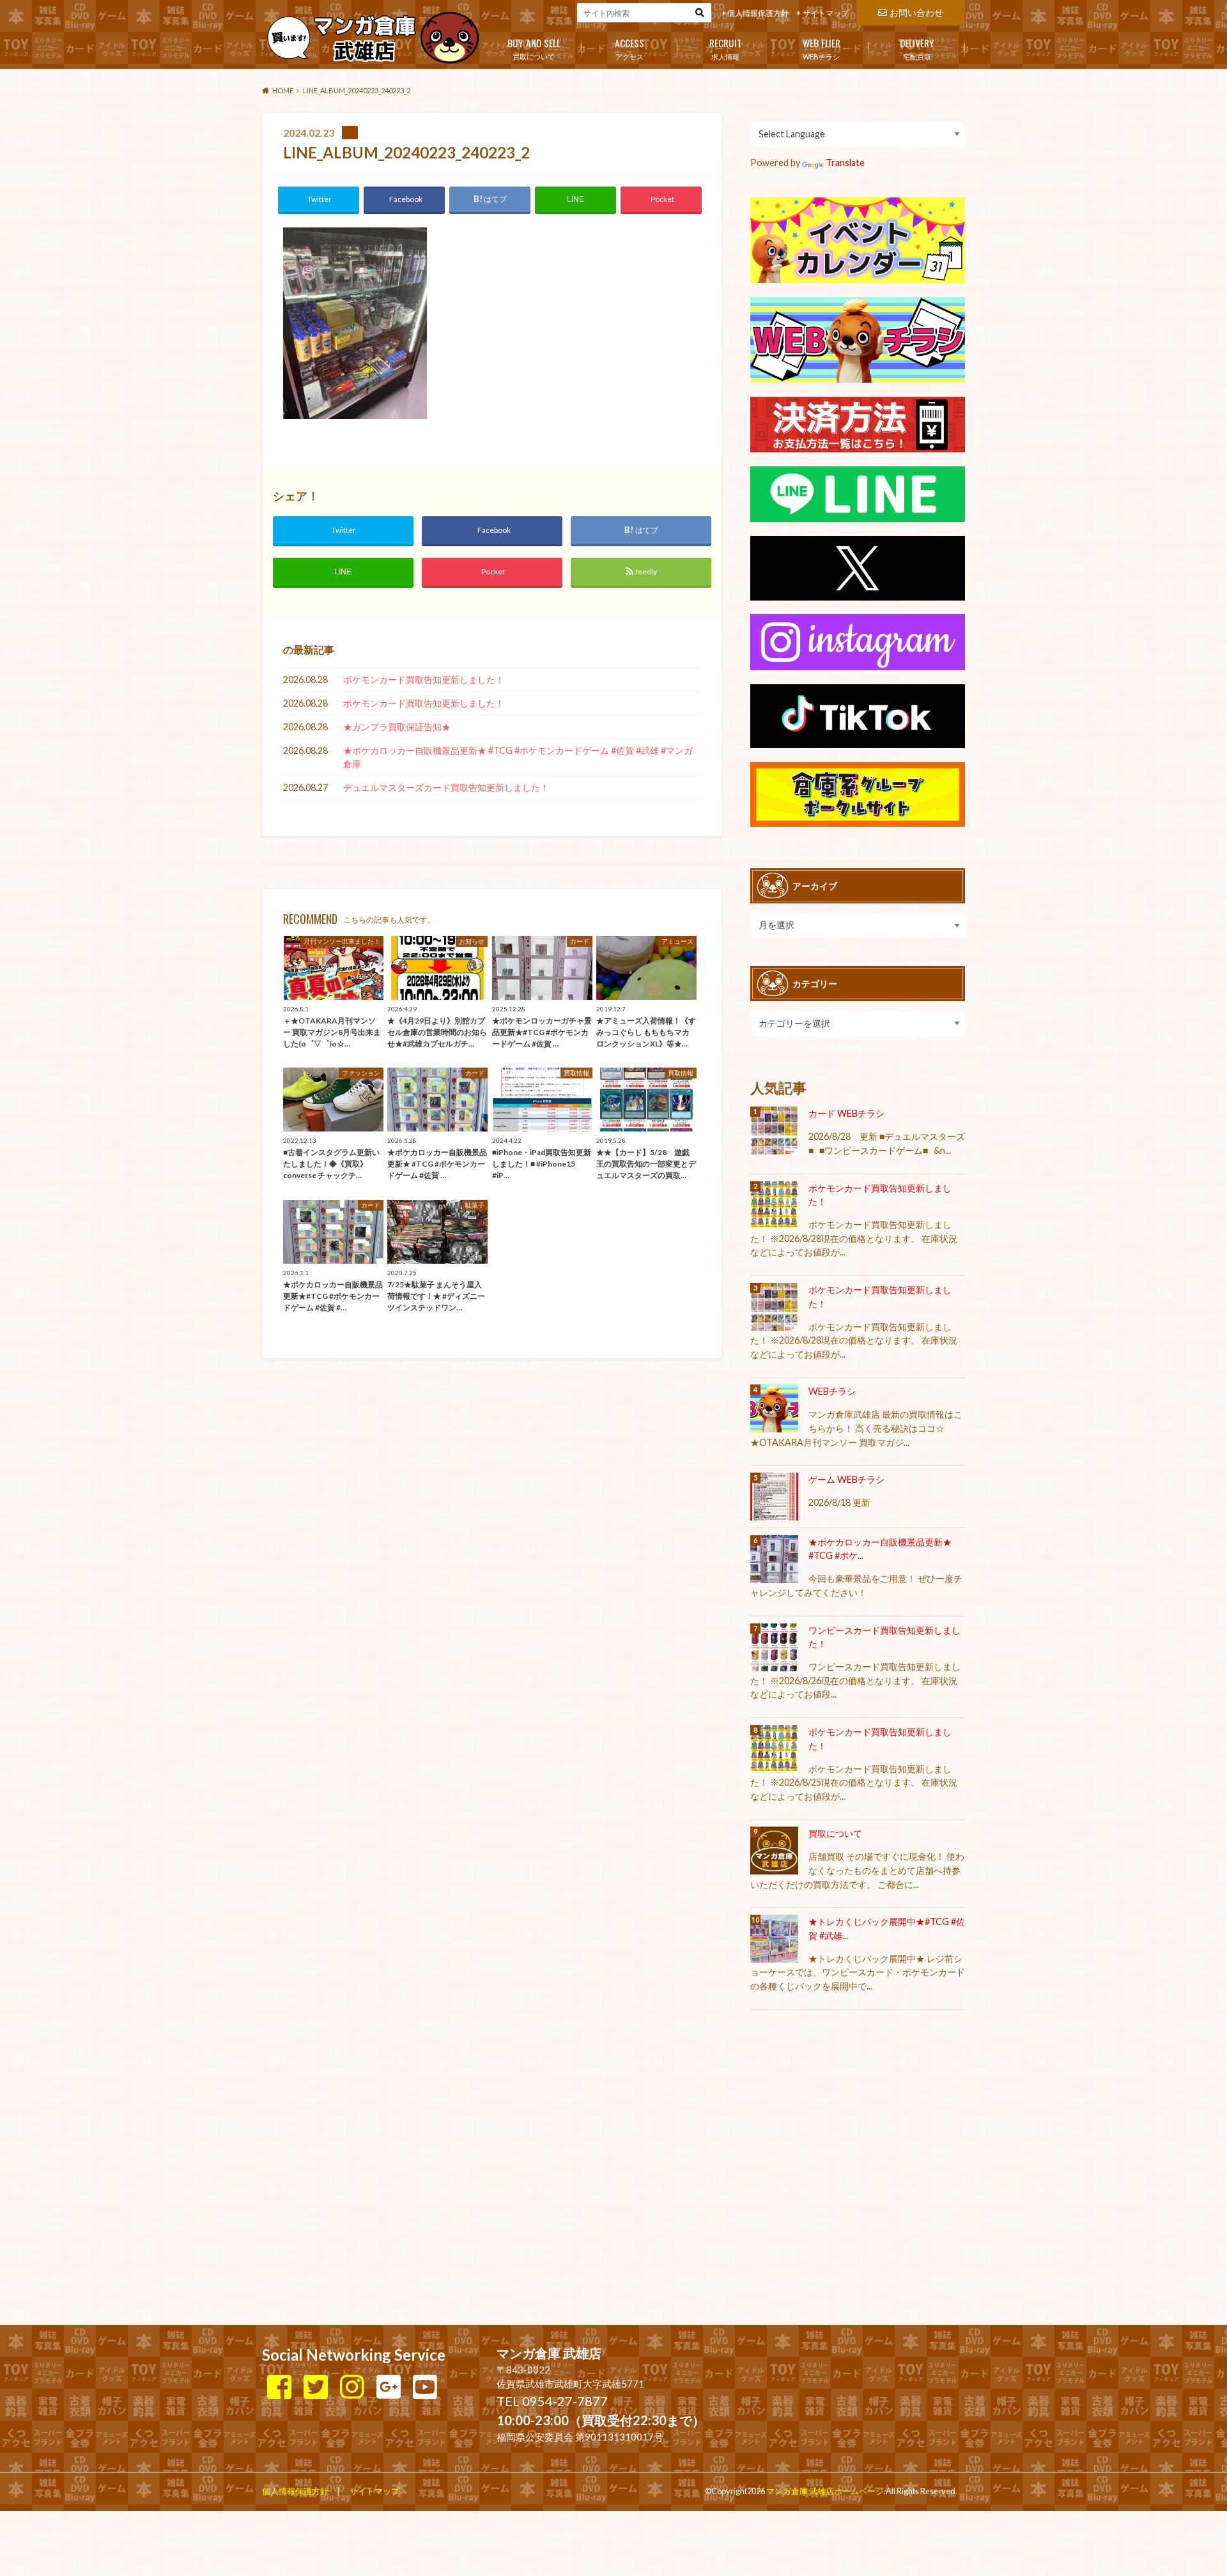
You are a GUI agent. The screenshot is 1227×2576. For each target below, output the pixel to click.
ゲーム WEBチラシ (846, 1479)
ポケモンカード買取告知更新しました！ (424, 679)
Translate (845, 163)
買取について (534, 48)
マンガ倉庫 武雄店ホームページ (825, 2491)
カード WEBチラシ (846, 1113)
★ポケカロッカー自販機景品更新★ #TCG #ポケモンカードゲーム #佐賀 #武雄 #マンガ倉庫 (518, 757)
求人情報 (726, 48)
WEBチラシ (822, 48)
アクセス (629, 48)
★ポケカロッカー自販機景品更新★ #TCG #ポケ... (880, 1549)
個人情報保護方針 (758, 13)
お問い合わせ (916, 12)
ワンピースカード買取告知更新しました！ (884, 1637)
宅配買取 (917, 48)
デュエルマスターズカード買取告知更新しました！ (446, 787)
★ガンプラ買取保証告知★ (397, 727)
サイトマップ (826, 13)
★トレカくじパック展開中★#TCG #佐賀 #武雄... (887, 1928)
